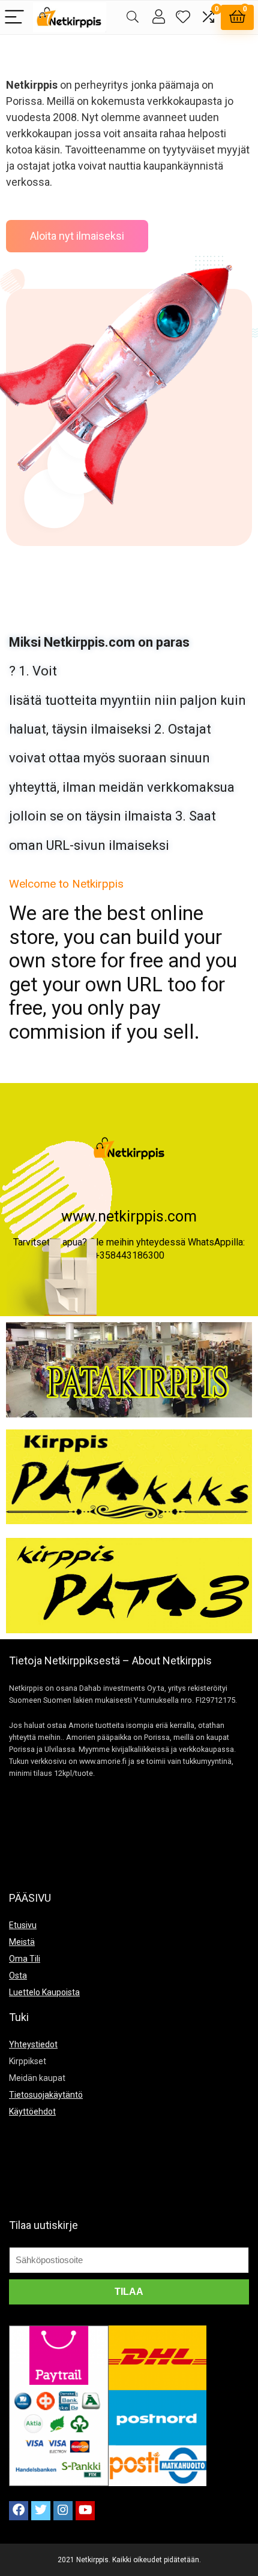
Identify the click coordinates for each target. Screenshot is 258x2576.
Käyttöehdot (32, 2112)
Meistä (22, 1942)
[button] (77, 236)
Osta (18, 1975)
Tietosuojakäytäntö (46, 2095)
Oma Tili (25, 1959)
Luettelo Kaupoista (44, 1992)
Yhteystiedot (33, 2044)
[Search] (133, 18)
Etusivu (23, 1925)
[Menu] (14, 18)
